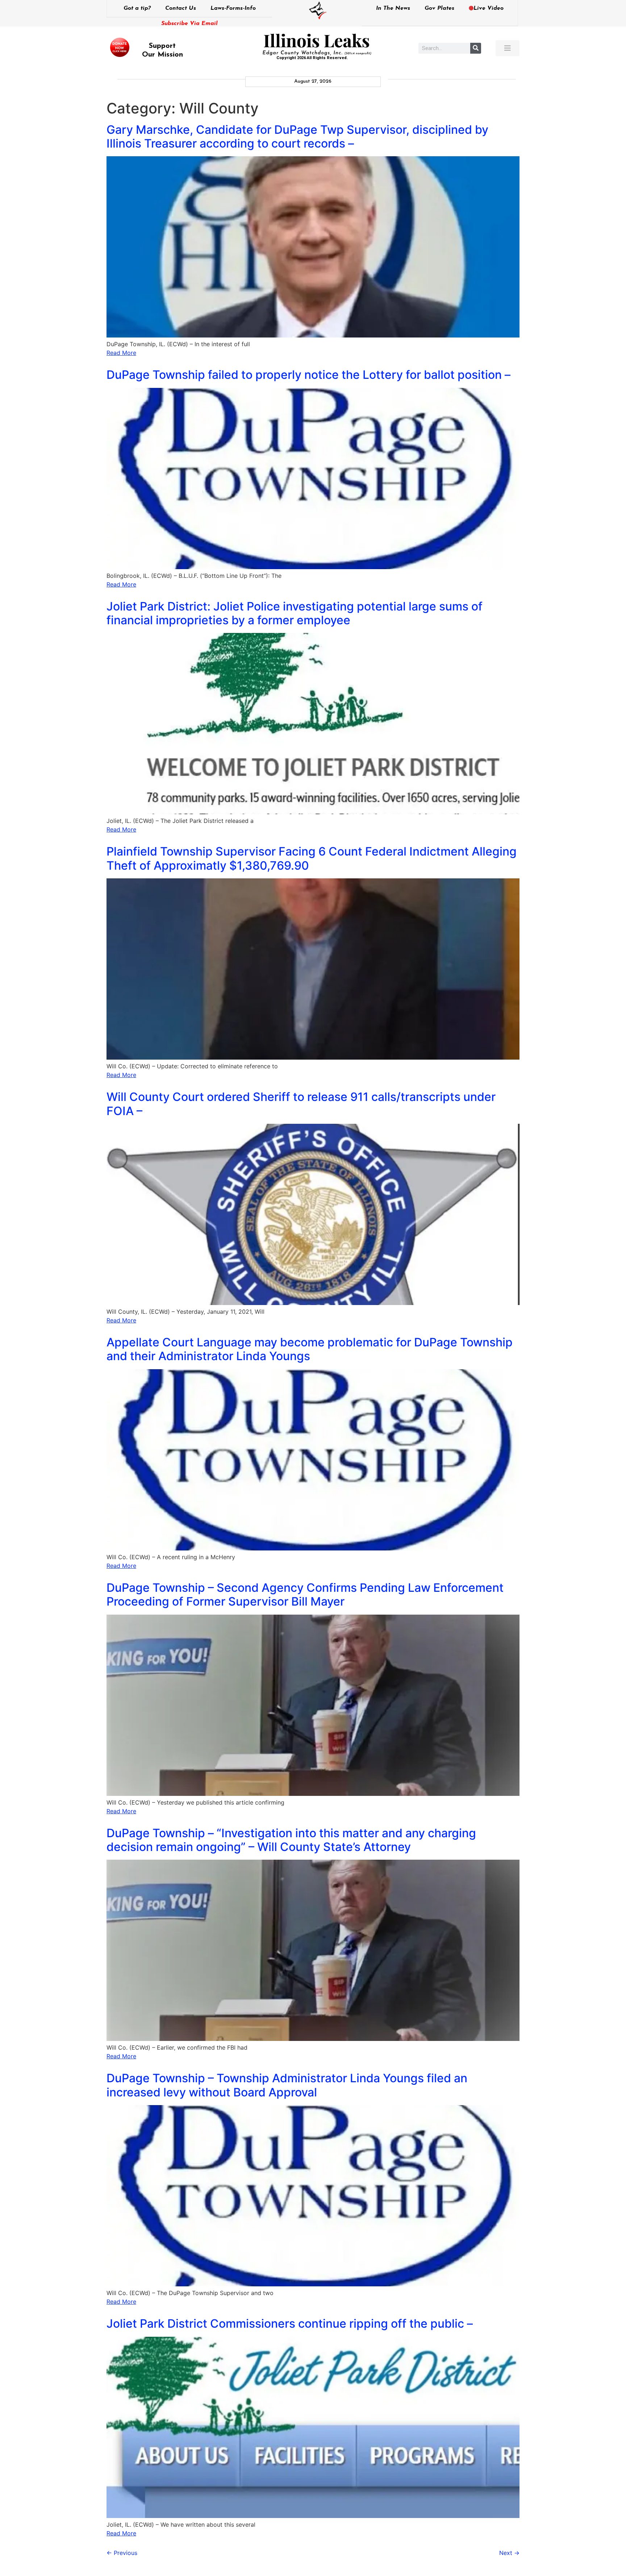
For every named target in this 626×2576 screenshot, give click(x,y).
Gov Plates (439, 8)
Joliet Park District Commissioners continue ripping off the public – (290, 2324)
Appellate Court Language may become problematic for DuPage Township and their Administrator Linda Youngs (310, 1349)
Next (509, 2553)
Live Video (489, 8)
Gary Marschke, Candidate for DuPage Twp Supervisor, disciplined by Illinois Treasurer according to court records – (297, 136)
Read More (121, 353)
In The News (393, 8)
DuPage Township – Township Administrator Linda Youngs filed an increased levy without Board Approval (287, 2085)
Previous (122, 2553)
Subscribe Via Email (189, 24)
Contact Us (181, 8)
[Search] (476, 48)
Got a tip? (137, 8)
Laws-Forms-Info (233, 8)
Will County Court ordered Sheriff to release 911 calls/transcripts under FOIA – (301, 1104)
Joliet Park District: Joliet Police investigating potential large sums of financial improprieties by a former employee (295, 613)
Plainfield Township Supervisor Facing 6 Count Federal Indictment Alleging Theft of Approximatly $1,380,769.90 (312, 858)
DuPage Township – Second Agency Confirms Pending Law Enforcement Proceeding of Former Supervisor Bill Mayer (305, 1595)
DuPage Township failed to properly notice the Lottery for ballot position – (308, 375)
